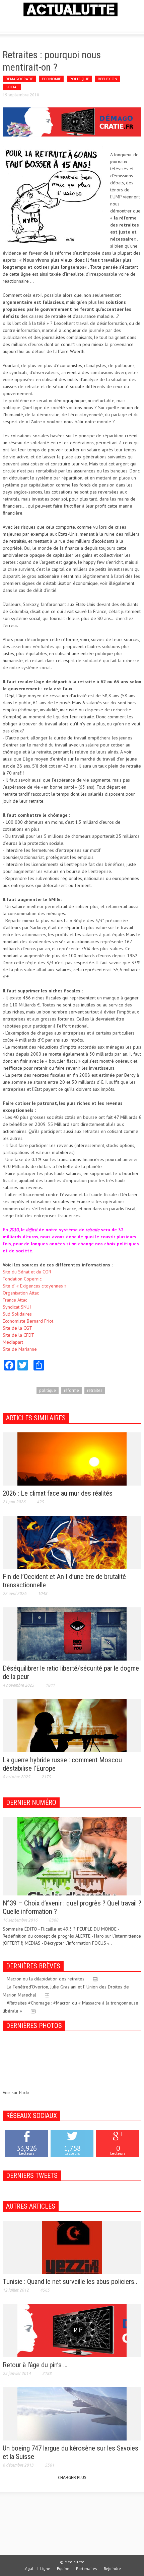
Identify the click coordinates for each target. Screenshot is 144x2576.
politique (48, 1390)
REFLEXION (107, 79)
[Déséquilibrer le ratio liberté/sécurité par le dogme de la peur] (72, 1633)
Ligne (45, 2568)
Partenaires (87, 2568)
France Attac (15, 1300)
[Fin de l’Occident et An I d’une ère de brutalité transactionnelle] (72, 1542)
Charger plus (72, 2477)
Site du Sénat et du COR (27, 1272)
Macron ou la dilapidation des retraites (46, 1979)
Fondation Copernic (22, 1279)
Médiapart (13, 1342)
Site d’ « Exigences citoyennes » (35, 1286)
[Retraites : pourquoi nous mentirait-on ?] (72, 121)
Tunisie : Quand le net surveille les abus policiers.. (70, 2282)
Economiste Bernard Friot (28, 1321)
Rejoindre (112, 2568)
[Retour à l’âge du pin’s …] (72, 2330)
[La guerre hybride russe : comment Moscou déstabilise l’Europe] (72, 1725)
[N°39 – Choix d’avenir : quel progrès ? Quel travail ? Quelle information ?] (72, 1856)
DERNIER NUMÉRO (31, 1802)
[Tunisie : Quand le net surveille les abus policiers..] (72, 2247)
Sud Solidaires (17, 1314)
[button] (25, 24)
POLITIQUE (79, 79)
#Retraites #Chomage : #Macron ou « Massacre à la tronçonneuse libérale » (70, 2007)
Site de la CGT (17, 1328)
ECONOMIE (51, 79)
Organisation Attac (21, 1293)
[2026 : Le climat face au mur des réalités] (72, 1458)
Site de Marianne (20, 1349)
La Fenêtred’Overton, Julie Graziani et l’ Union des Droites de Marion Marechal (66, 1991)
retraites (95, 1390)
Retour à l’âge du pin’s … (35, 2365)
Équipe (63, 2568)
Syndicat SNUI (17, 1307)
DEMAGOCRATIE (19, 79)
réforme (71, 1390)
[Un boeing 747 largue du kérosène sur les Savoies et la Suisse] (72, 2413)
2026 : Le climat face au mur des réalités (58, 1493)
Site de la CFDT (18, 1335)
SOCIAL (12, 87)
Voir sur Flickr (16, 2093)
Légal (28, 2568)
